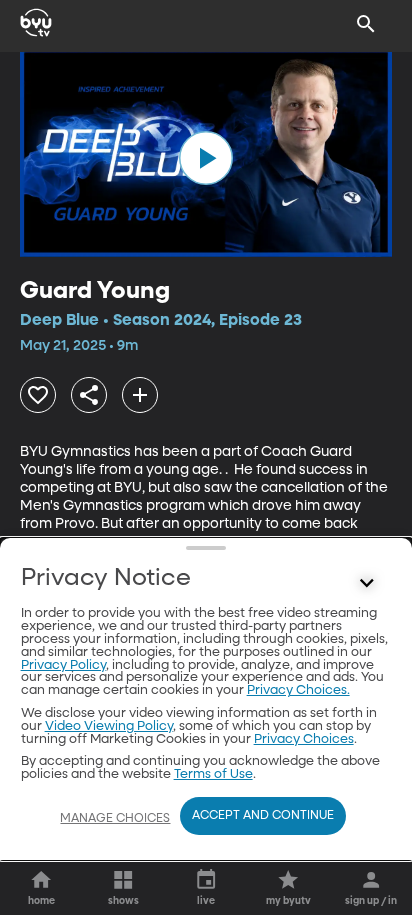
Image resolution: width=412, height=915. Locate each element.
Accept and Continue (263, 816)
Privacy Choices (304, 739)
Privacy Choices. (298, 690)
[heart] (38, 395)
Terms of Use (213, 774)
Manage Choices (115, 819)
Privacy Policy (63, 665)
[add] (140, 395)
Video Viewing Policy (109, 726)
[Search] (366, 24)
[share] (89, 395)
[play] (206, 158)
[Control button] (366, 583)
